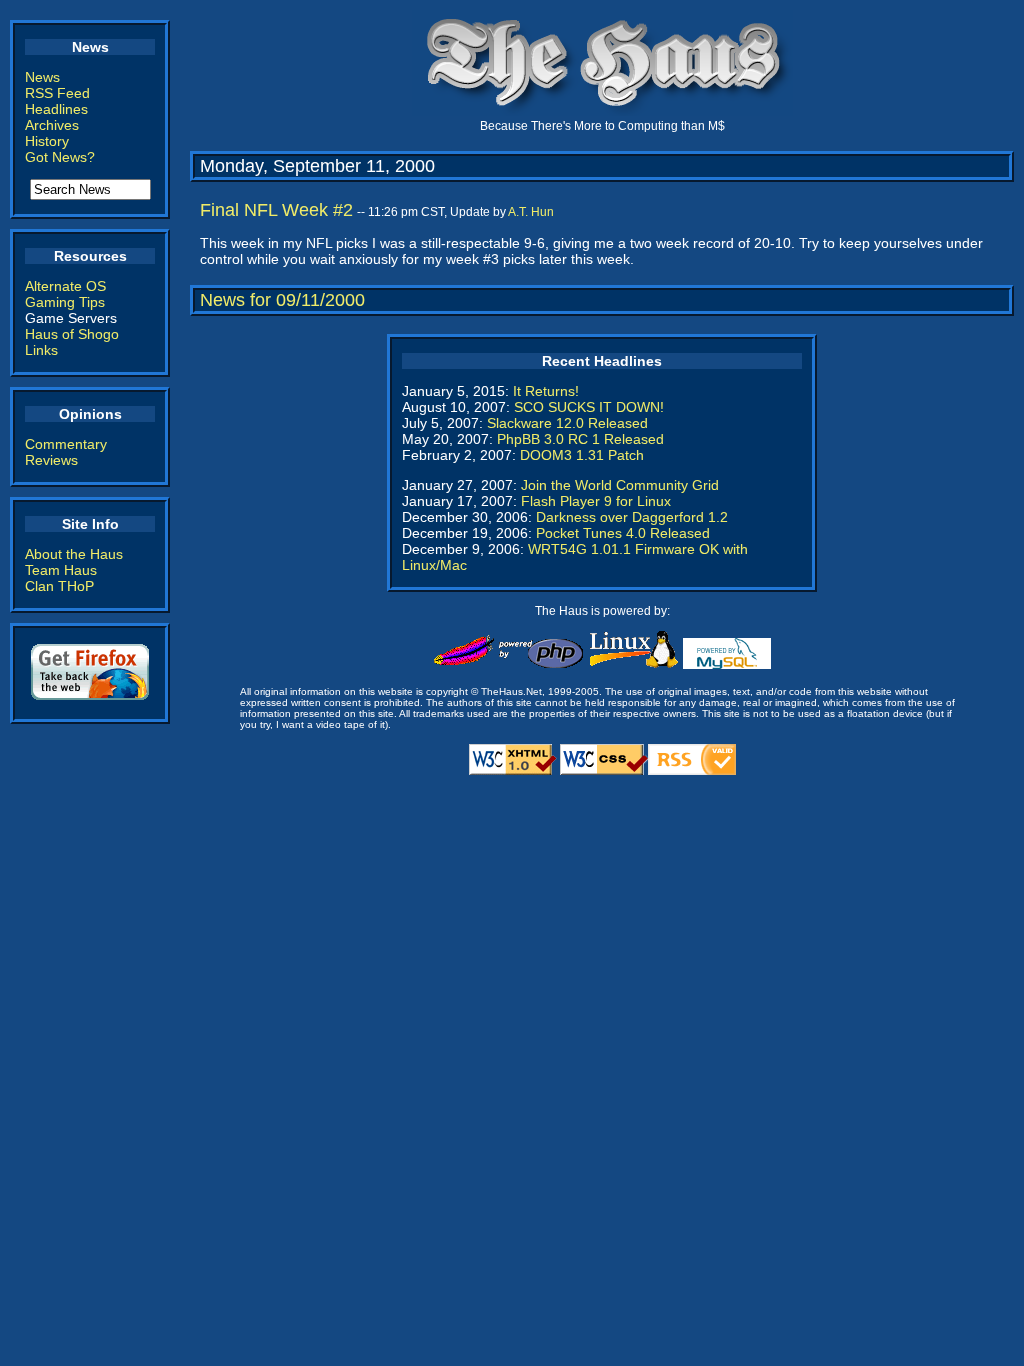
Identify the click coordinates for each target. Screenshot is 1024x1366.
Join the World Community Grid (620, 485)
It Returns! (546, 391)
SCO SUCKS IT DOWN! (589, 407)
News (42, 77)
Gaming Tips (65, 302)
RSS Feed (57, 93)
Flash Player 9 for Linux (596, 501)
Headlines (56, 109)
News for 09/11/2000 (282, 300)
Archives (52, 125)
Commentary (66, 444)
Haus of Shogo (72, 334)
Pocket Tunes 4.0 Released (623, 533)
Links (41, 350)
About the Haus (74, 554)
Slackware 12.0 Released (567, 423)
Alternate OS (65, 286)
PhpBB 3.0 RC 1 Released (580, 439)
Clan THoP (59, 586)
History (47, 141)
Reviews (51, 460)
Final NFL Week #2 (276, 210)
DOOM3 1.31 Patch (582, 455)
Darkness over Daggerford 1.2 (632, 517)
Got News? (60, 157)
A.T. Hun (531, 212)
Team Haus (61, 570)
